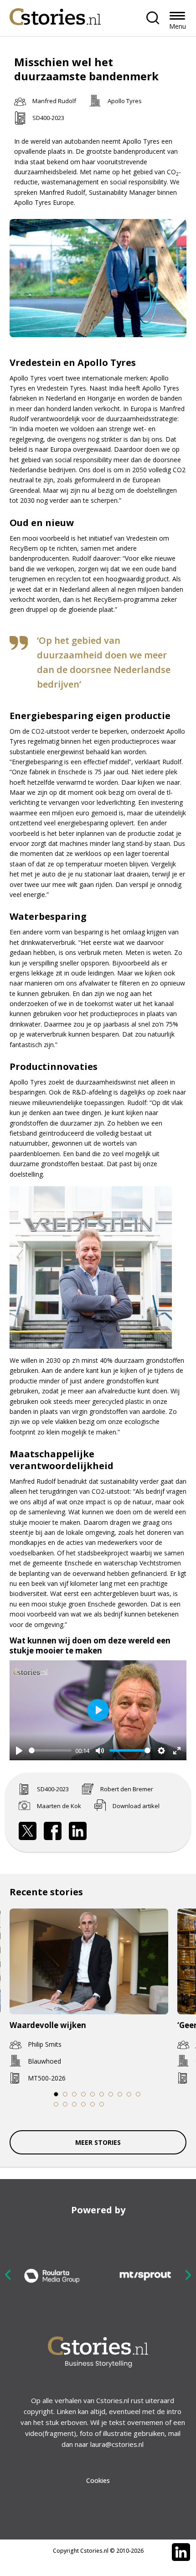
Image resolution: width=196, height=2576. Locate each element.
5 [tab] (93, 2094)
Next (188, 2275)
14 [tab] (84, 2104)
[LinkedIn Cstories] (181, 2552)
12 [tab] (65, 2104)
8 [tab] (120, 2094)
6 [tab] (102, 2094)
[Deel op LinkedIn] (78, 1831)
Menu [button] (178, 26)
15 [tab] (93, 2104)
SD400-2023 (48, 118)
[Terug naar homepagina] (55, 14)
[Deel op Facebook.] (53, 1831)
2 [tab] (65, 2094)
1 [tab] (56, 2094)
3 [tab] (74, 2094)
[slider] (50, 1750)
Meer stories (98, 2142)
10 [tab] (138, 2094)
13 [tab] (75, 2104)
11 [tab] (56, 2104)
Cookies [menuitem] (98, 2480)
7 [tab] (111, 2094)
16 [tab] (102, 2104)
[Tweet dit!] (28, 1831)
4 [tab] (83, 2094)
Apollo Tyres (125, 101)
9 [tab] (129, 2094)
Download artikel (136, 1806)
